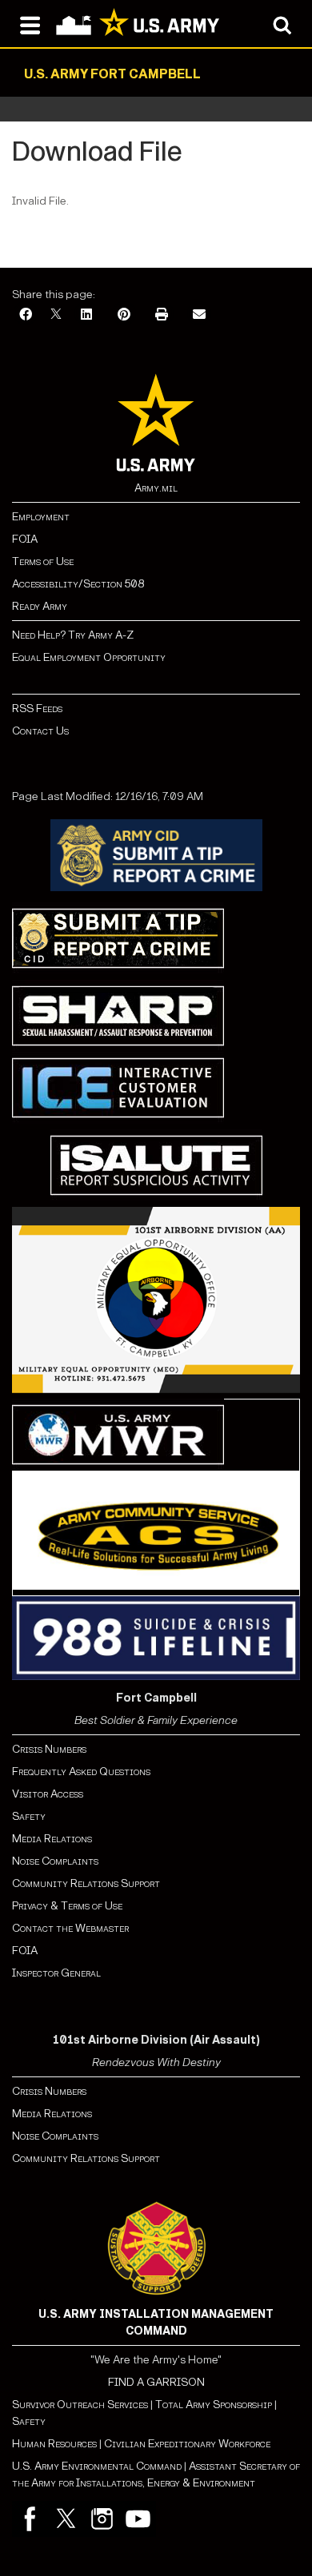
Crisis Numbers (49, 1749)
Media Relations (52, 1839)
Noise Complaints (55, 1861)
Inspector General (56, 1973)
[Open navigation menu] (30, 24)
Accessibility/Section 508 (78, 584)
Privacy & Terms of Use (67, 1906)
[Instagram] (102, 2519)
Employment (41, 517)
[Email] (199, 315)
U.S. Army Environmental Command (97, 2466)
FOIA (25, 539)
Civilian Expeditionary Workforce (187, 2444)
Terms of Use (43, 561)
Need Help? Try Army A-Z (73, 635)
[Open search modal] (282, 24)
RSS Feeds (37, 709)
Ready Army (40, 606)
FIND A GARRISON (156, 2382)
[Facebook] (26, 315)
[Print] (162, 315)
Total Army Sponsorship (214, 2405)
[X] (56, 315)
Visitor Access (48, 1794)
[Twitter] (66, 2519)
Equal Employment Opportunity (89, 657)
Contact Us (40, 731)
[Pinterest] (124, 315)
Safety (29, 1816)
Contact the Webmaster (70, 1928)
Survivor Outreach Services (80, 2405)
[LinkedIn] (86, 315)
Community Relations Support (86, 1883)
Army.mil (156, 488)
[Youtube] (138, 2519)
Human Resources (54, 2444)
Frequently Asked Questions (81, 1772)
